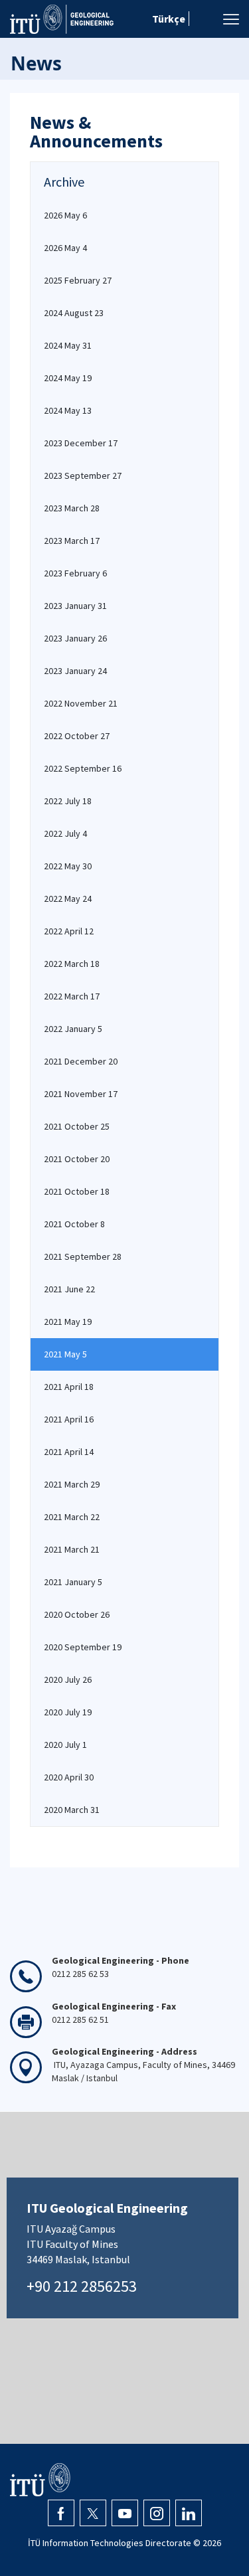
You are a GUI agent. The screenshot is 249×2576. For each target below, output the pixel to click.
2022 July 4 (65, 833)
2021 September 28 (83, 1256)
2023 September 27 (83, 475)
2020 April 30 (69, 1777)
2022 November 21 (81, 703)
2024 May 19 (68, 378)
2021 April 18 (69, 1387)
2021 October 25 (77, 1126)
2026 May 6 (65, 215)
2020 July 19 (68, 1712)
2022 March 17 (72, 996)
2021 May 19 (68, 1322)
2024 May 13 (68, 410)
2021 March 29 (72, 1484)
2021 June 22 (69, 1289)
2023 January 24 (75, 671)
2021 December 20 (81, 1061)
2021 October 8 (74, 1224)
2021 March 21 (72, 1549)
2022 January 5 (73, 1029)
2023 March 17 (72, 541)
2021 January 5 (73, 1582)
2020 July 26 (68, 1679)
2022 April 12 (69, 931)
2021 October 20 (77, 1159)
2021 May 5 (65, 1354)
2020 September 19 (83, 1647)
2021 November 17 (81, 1094)
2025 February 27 (78, 280)
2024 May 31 (68, 345)
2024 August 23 (74, 313)
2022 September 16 (83, 768)
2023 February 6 (75, 573)
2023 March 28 (72, 508)
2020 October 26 (77, 1614)
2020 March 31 (72, 1810)
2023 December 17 (81, 443)
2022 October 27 (77, 736)
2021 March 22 (72, 1517)
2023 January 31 (75, 606)
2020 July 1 (65, 1745)
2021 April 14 (69, 1452)
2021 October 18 (77, 1191)
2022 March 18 (72, 964)
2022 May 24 (68, 899)
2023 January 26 (75, 638)
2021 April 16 (69, 1419)
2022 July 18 (68, 801)
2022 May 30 (68, 866)
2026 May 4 (65, 248)
